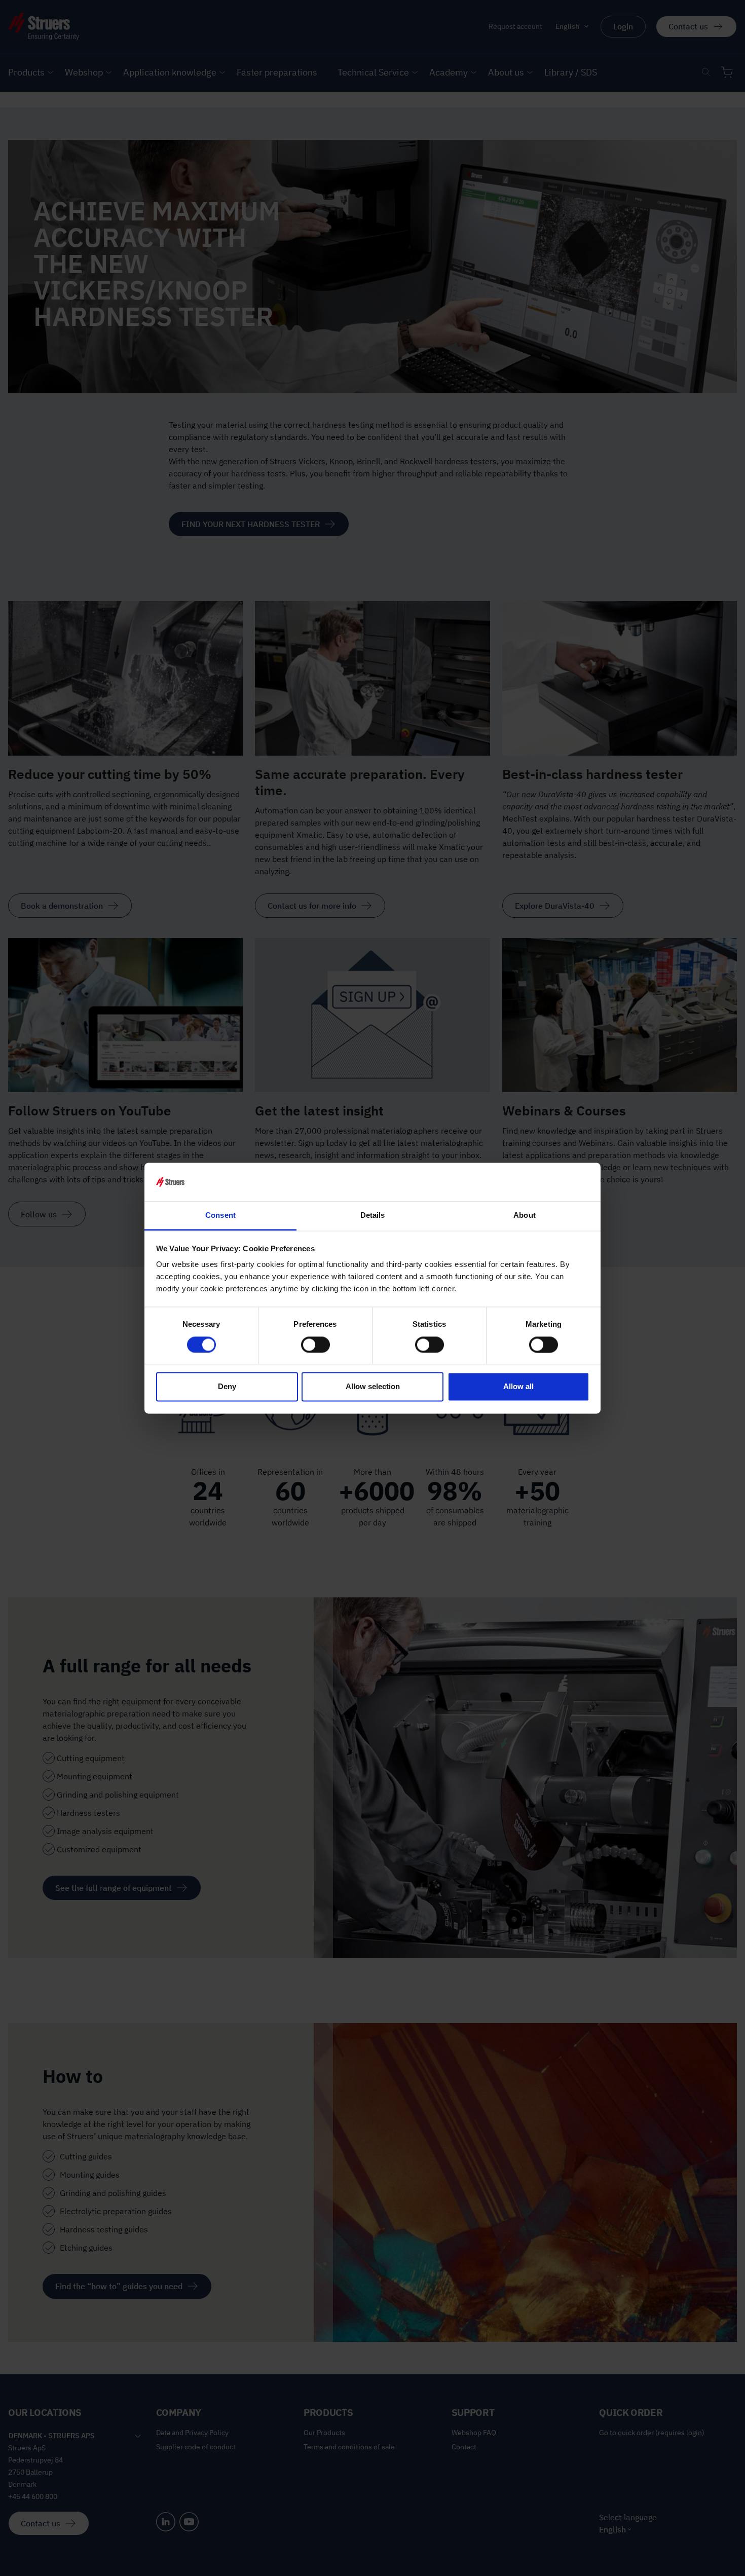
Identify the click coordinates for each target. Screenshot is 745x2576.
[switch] (315, 1345)
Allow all (518, 1387)
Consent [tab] (220, 1216)
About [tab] (525, 1216)
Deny (227, 1387)
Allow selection (373, 1387)
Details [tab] (373, 1216)
